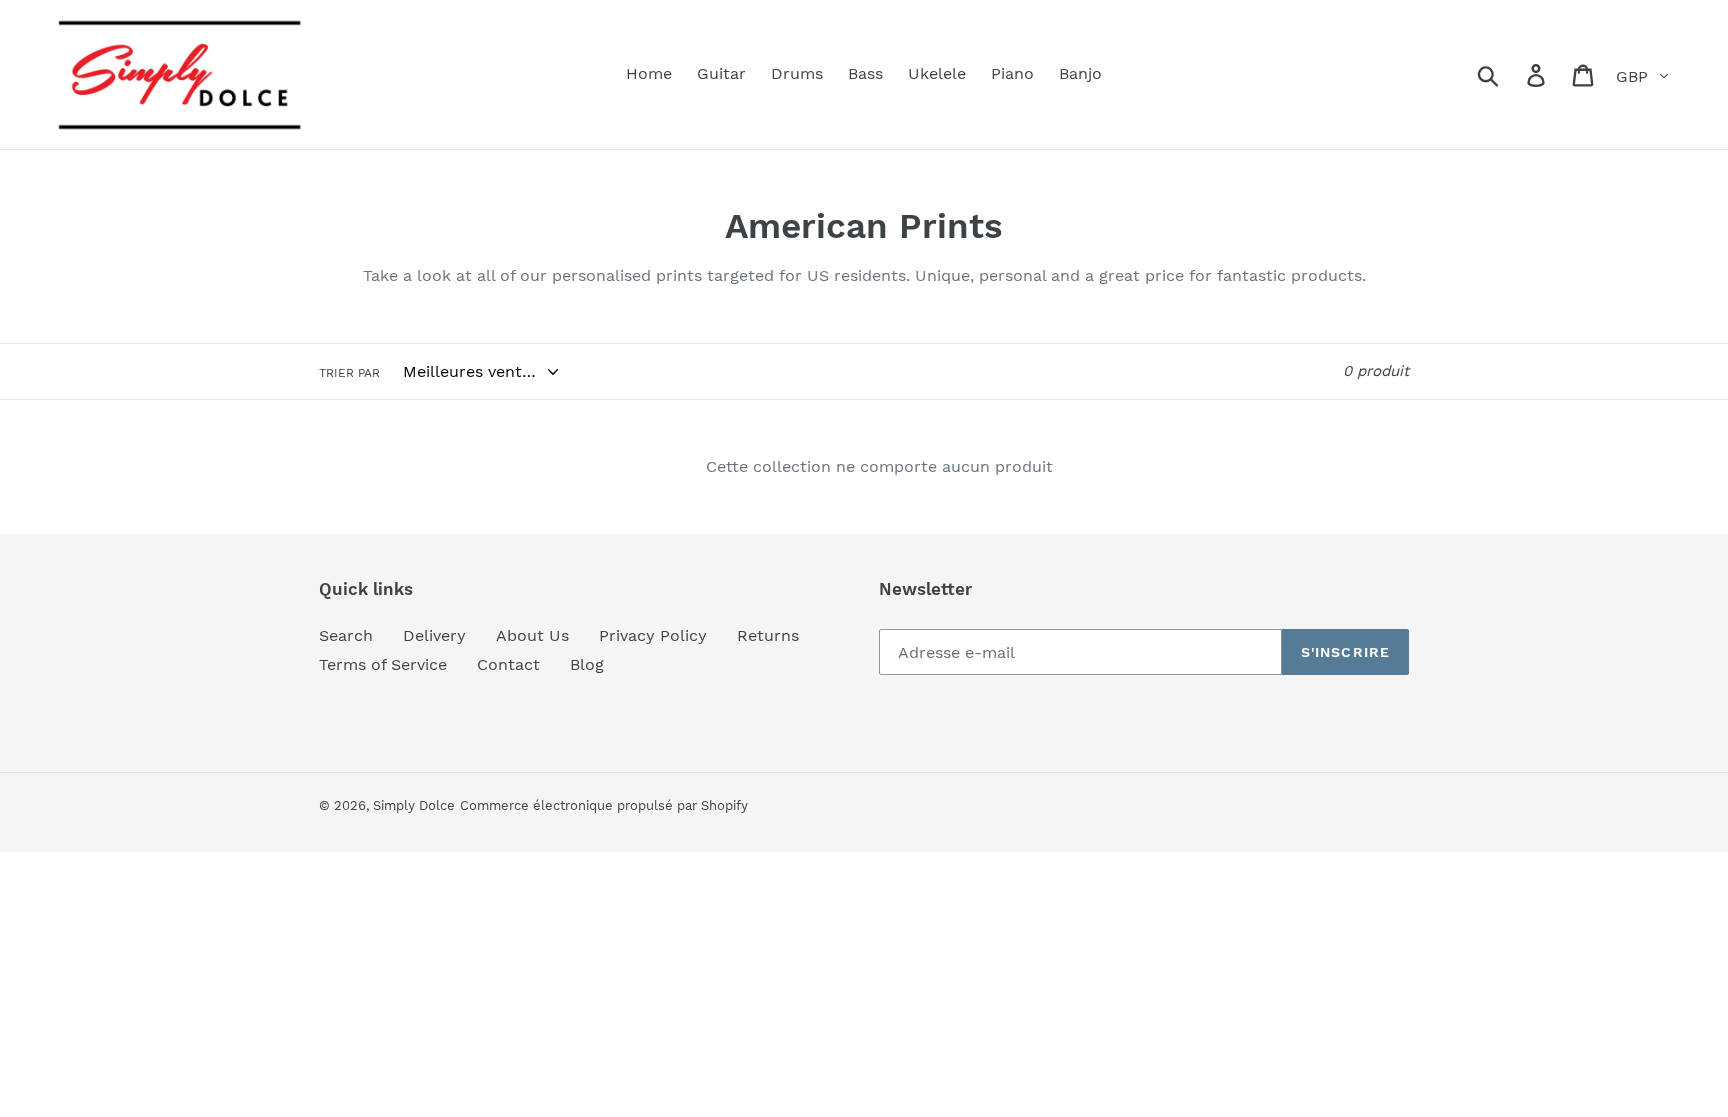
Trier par (349, 373)
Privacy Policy (653, 635)
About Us (532, 635)
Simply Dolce (414, 805)
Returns (768, 635)
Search (346, 635)
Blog (587, 664)
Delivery (434, 635)
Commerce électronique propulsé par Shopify (604, 805)
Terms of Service (383, 664)
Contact (508, 664)
